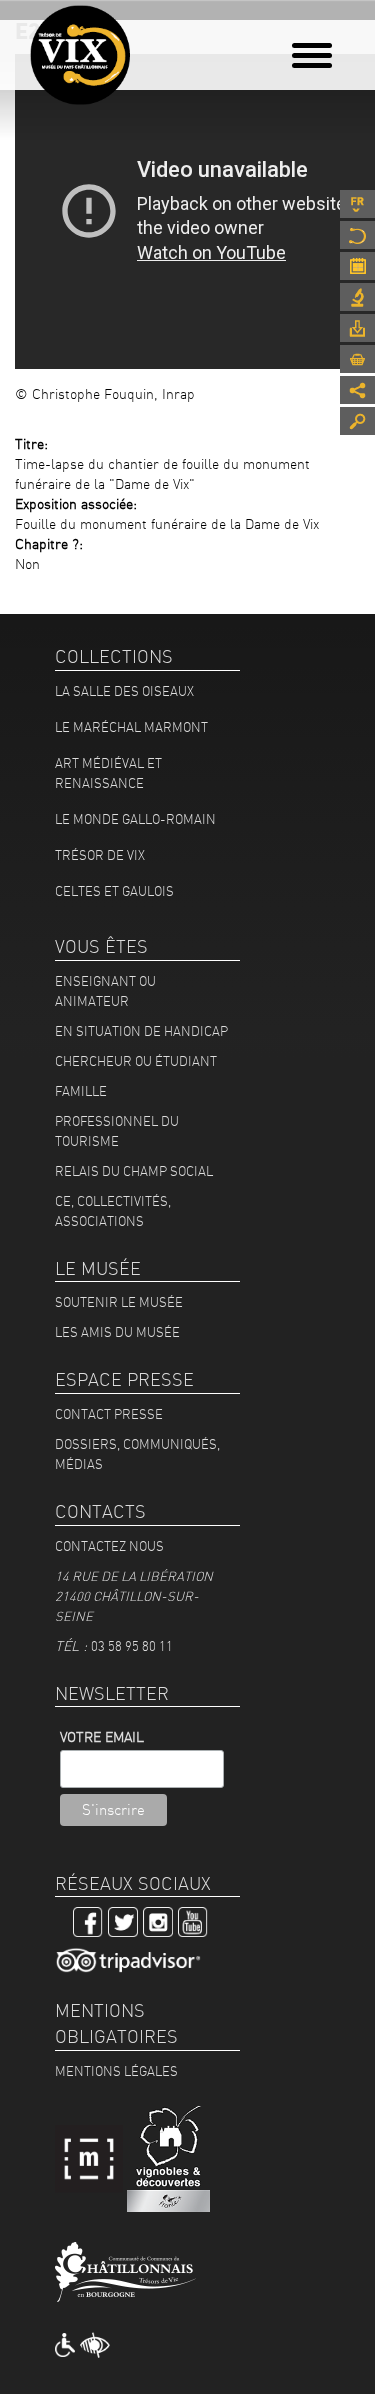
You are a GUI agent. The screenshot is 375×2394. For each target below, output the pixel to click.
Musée (357, 235)
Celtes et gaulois (114, 891)
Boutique (357, 359)
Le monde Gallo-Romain (135, 819)
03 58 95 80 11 (132, 1646)
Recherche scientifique (357, 297)
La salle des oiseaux (124, 691)
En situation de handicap (141, 1031)
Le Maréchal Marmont (131, 727)
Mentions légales (116, 2071)
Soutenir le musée (119, 1302)
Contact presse (109, 1414)
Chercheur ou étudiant (136, 1061)
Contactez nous (109, 1546)
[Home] (80, 55)
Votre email (102, 1737)
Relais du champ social (134, 1171)
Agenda (357, 266)
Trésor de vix (100, 855)
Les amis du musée (117, 1332)
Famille (81, 1091)
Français (357, 204)
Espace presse (357, 328)
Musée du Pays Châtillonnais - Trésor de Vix (145, 45)
